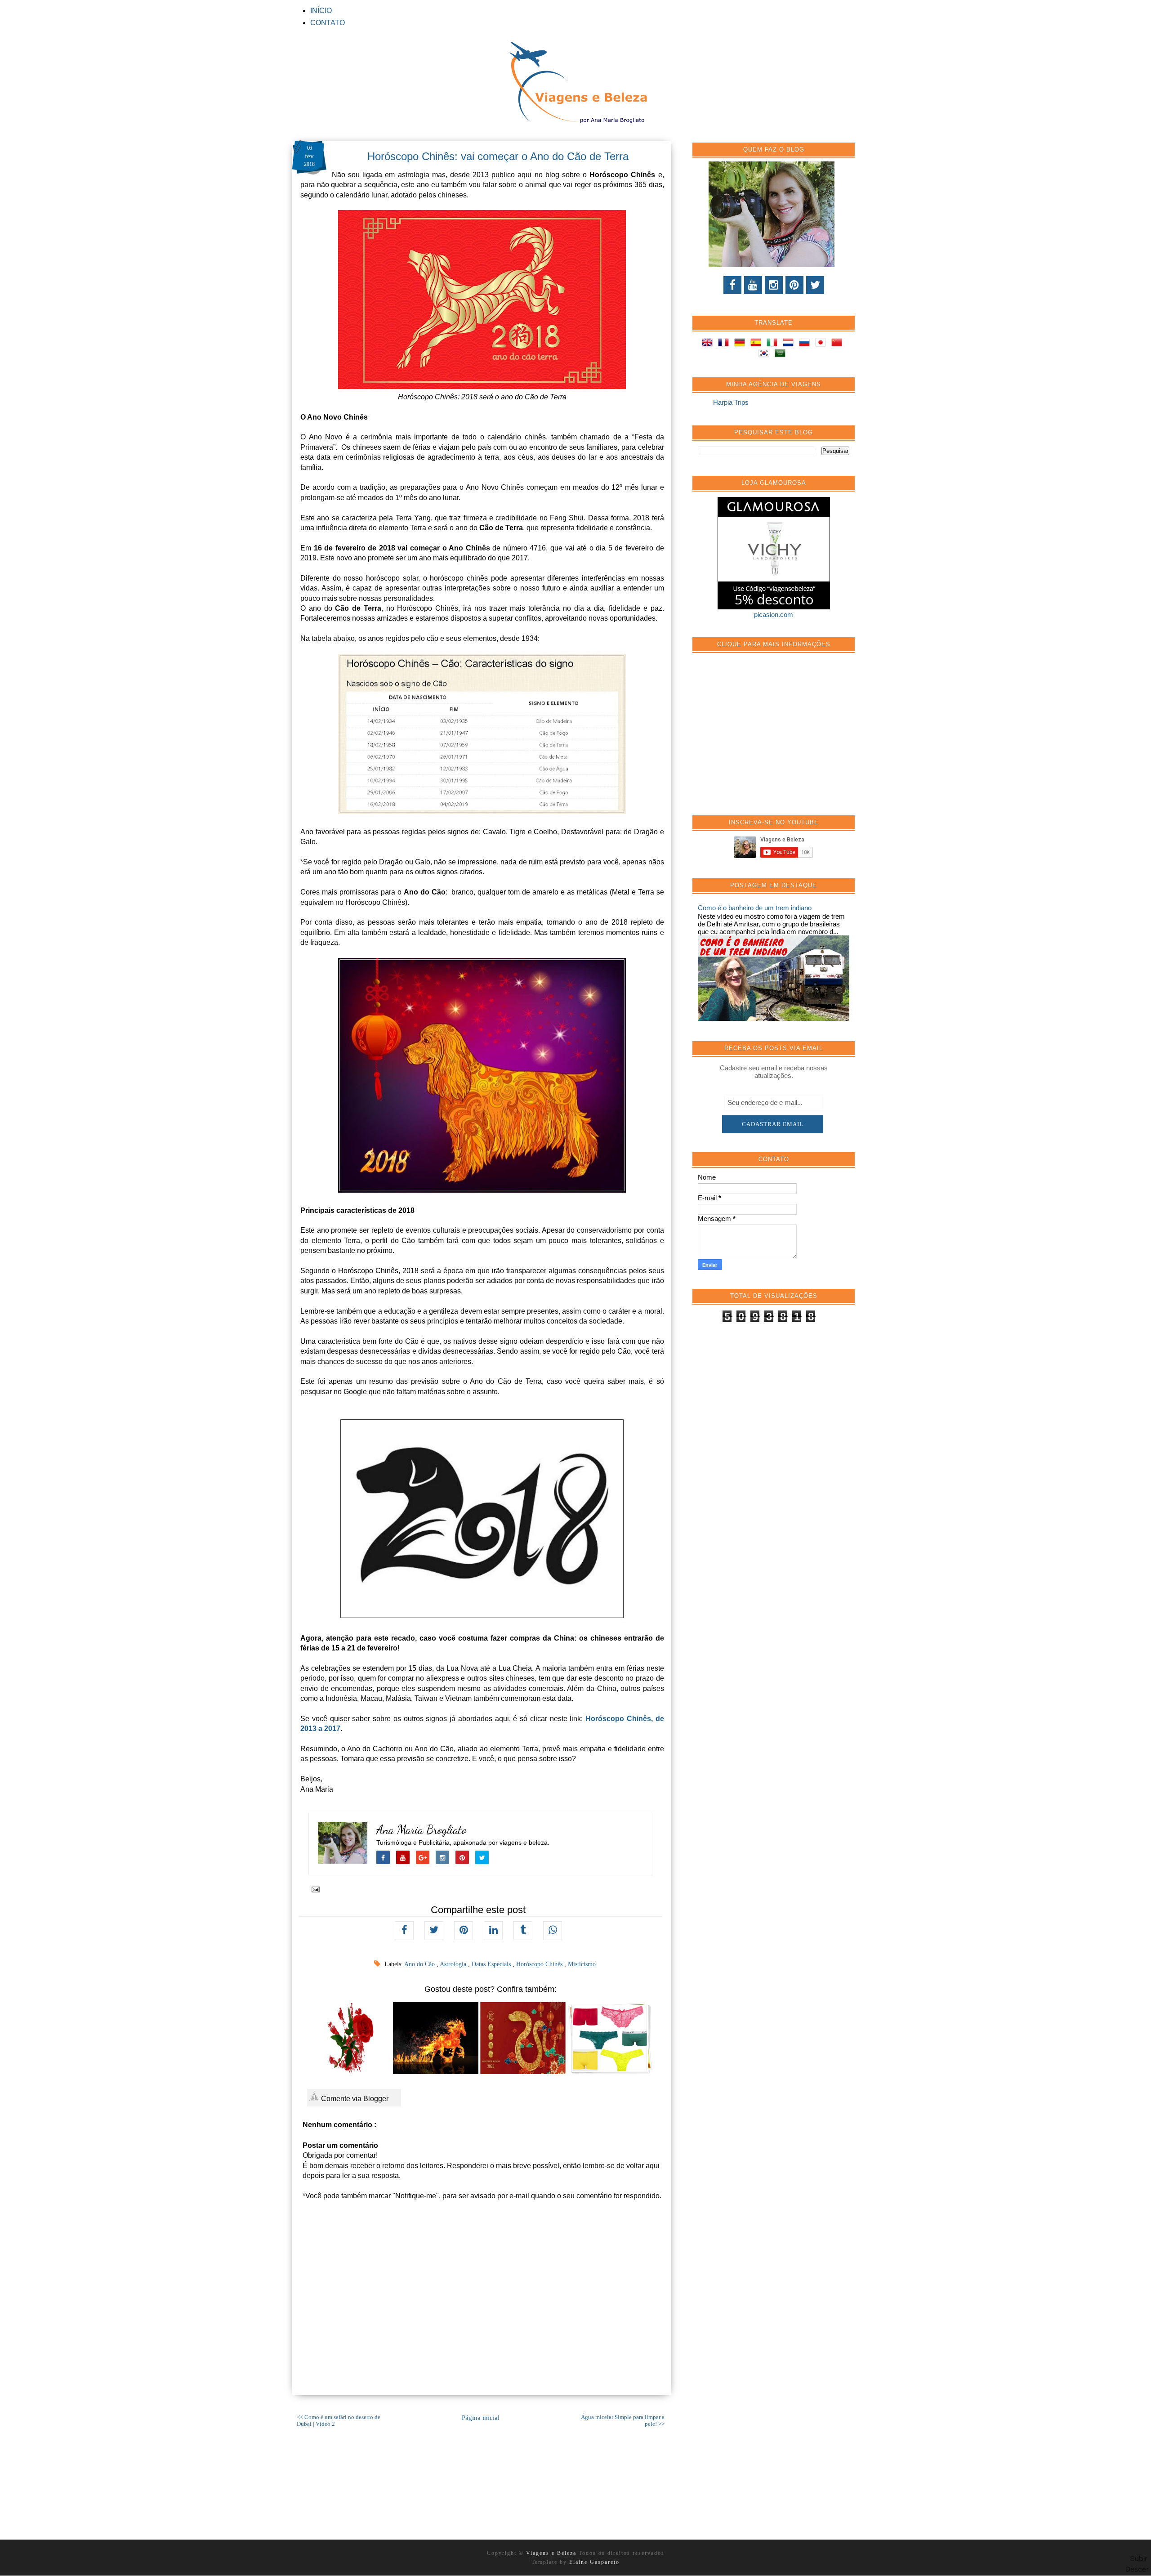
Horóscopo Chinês (540, 1964)
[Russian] (806, 344)
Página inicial (481, 2418)
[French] (725, 344)
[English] (709, 344)
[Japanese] (822, 344)
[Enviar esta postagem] (314, 1889)
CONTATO (328, 23)
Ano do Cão (420, 1964)
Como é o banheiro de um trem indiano (755, 908)
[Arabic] (782, 355)
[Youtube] (753, 285)
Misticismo (582, 1964)
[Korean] (766, 355)
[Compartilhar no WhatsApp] (553, 1931)
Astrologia (454, 1964)
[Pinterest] (794, 285)
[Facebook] (732, 285)
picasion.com (774, 615)
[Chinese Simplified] (839, 344)
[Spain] (758, 344)
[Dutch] (790, 344)
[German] (741, 344)
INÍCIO (321, 11)
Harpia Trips (731, 402)
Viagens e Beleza (552, 2553)
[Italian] (774, 344)
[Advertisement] (765, 739)
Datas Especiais (492, 1964)
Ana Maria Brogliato (422, 1830)
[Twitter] (815, 285)
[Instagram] (774, 285)
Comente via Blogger (354, 2099)
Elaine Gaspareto (594, 2562)
